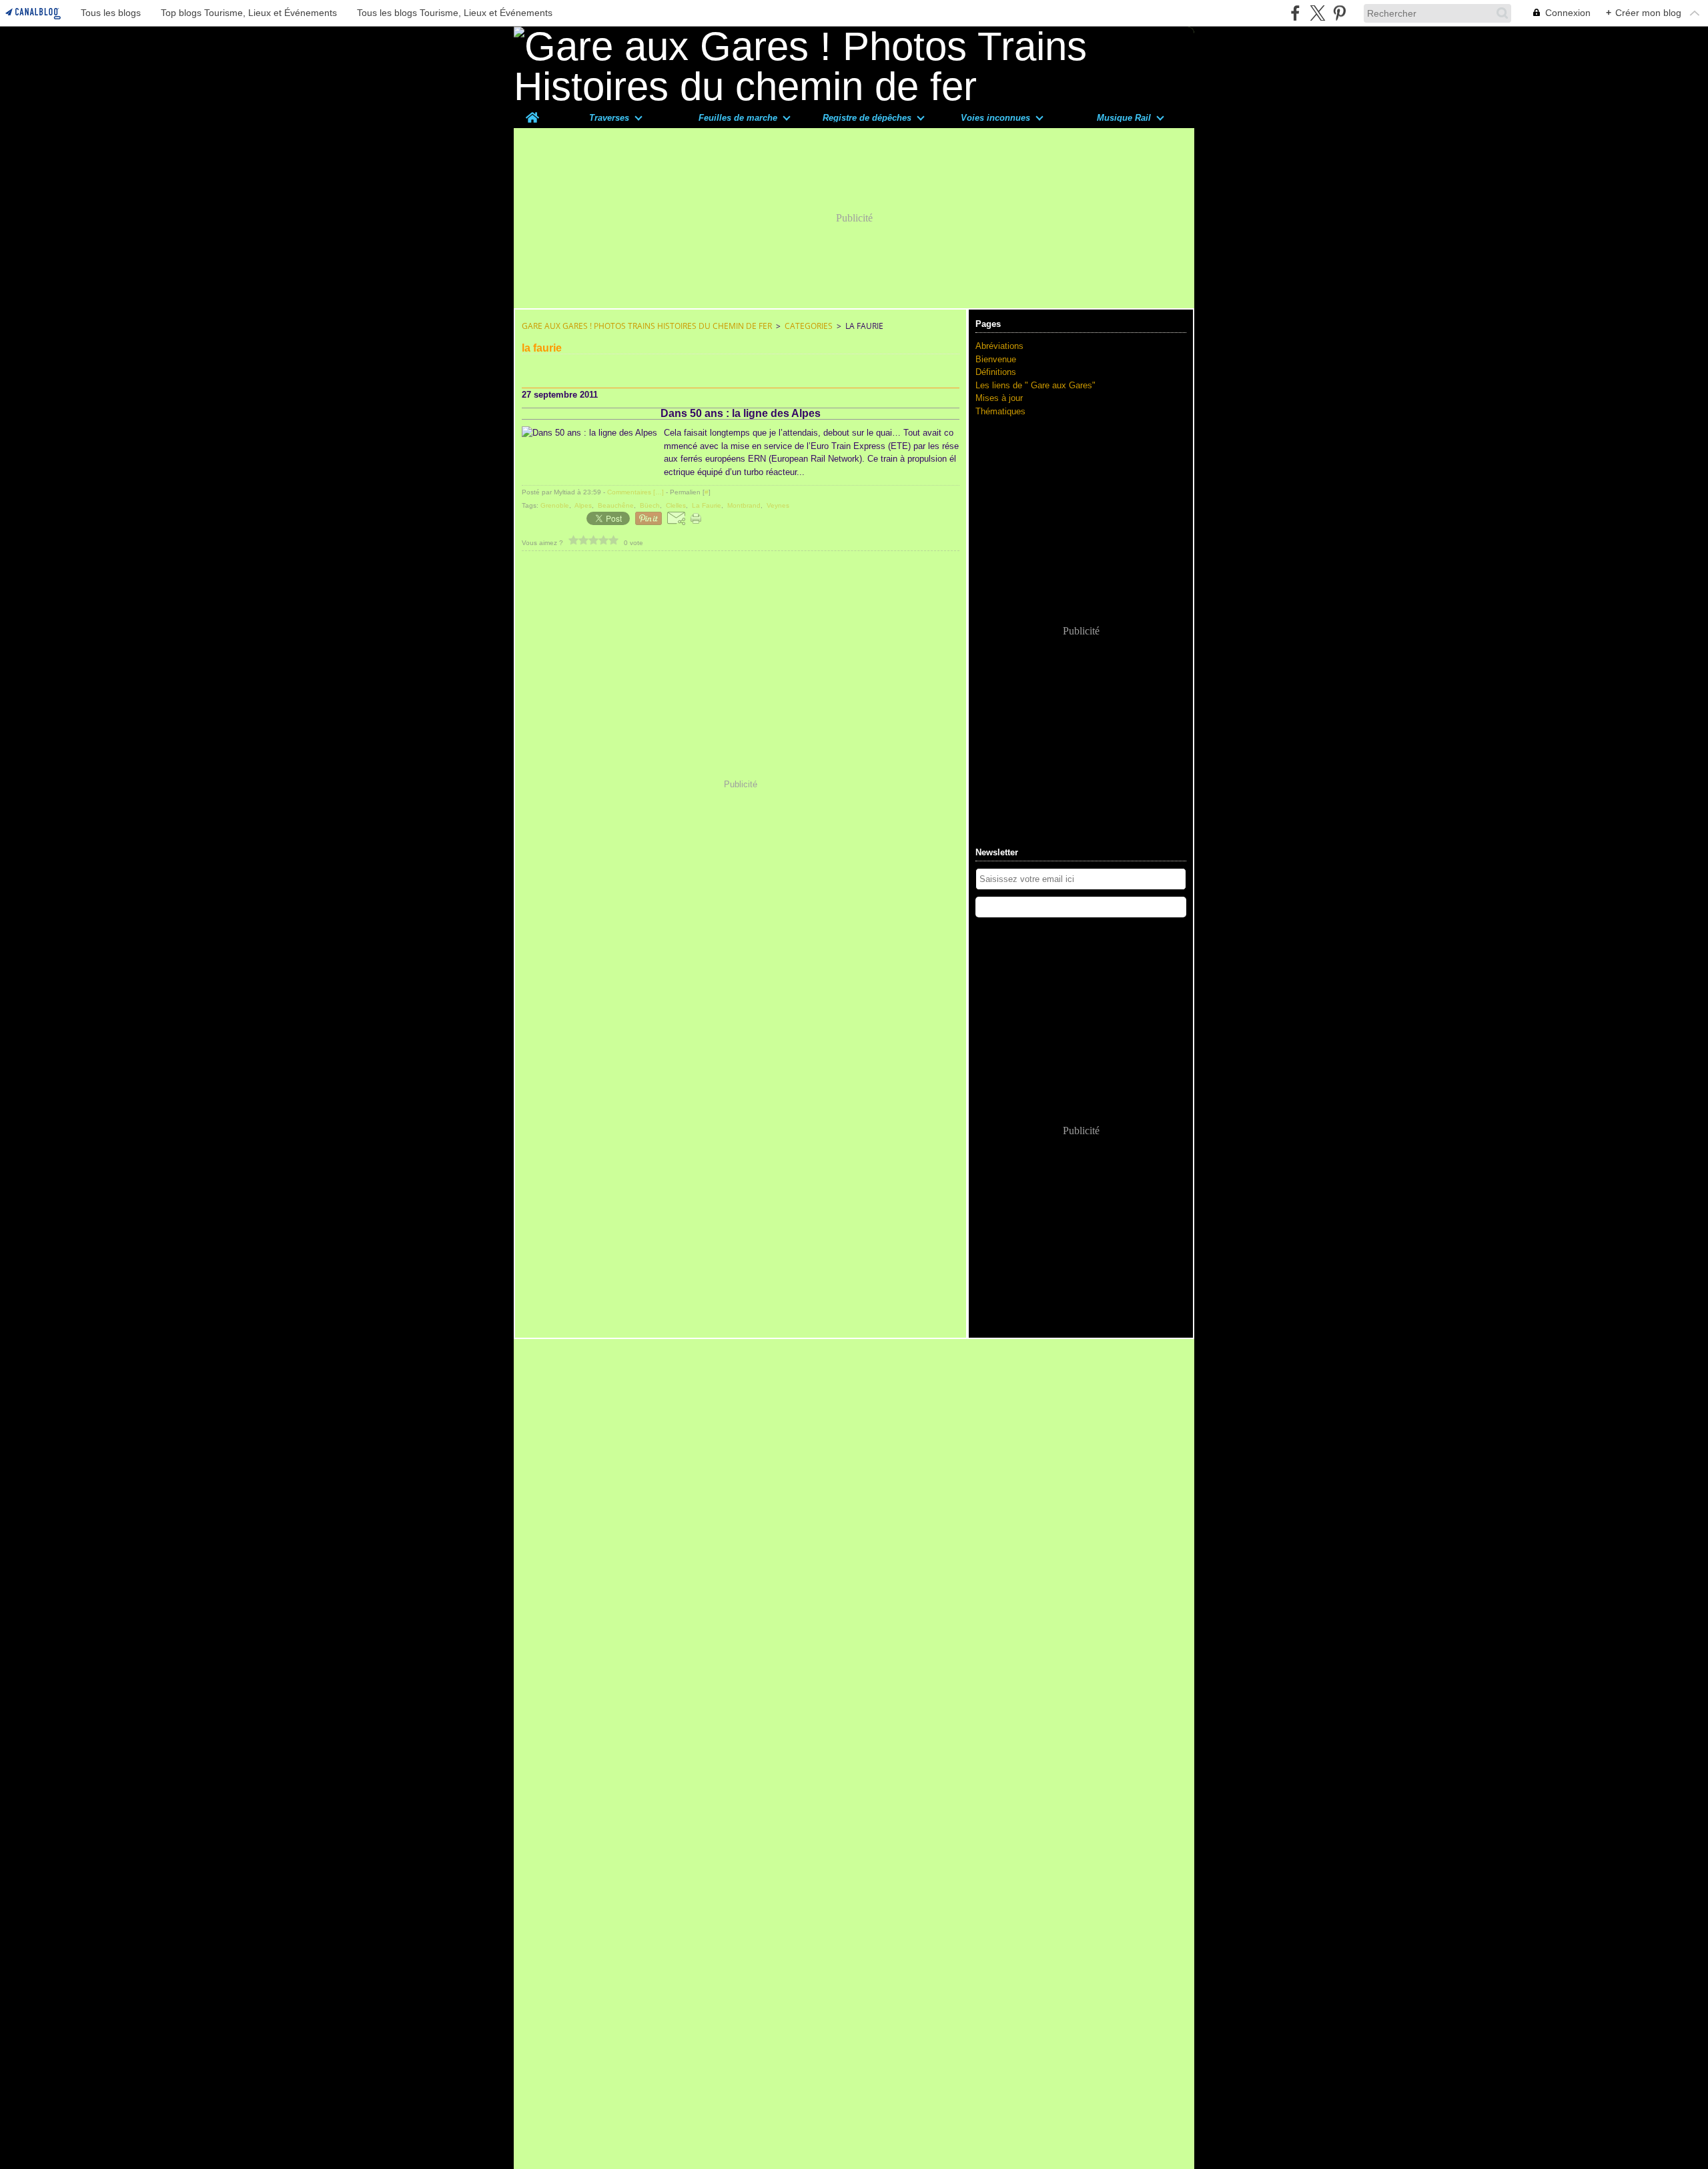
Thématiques (1000, 411)
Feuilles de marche (738, 118)
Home (532, 112)
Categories (809, 326)
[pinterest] (1339, 13)
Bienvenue (996, 359)
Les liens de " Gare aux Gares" (1035, 385)
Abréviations (999, 346)
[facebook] (1295, 13)
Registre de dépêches (867, 118)
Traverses (609, 118)
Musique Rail (1124, 118)
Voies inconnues (995, 118)
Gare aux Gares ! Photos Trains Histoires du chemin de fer (647, 326)
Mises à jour (999, 398)
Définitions (996, 372)
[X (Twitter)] (1317, 13)
